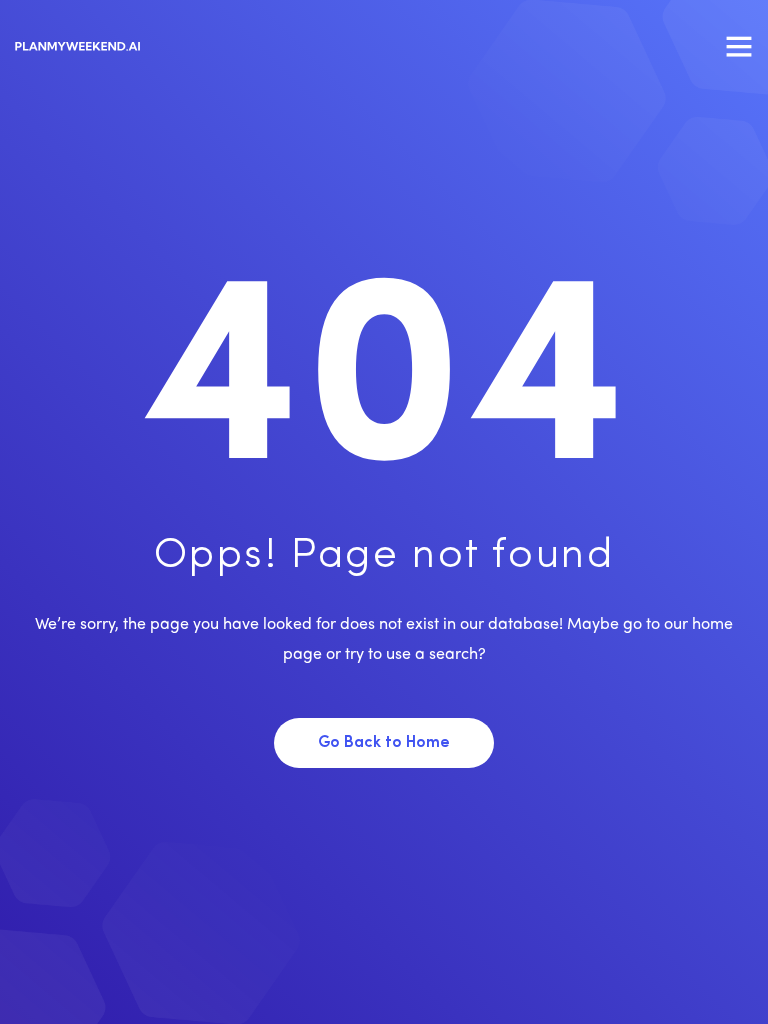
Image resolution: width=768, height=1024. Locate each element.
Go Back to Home (384, 743)
